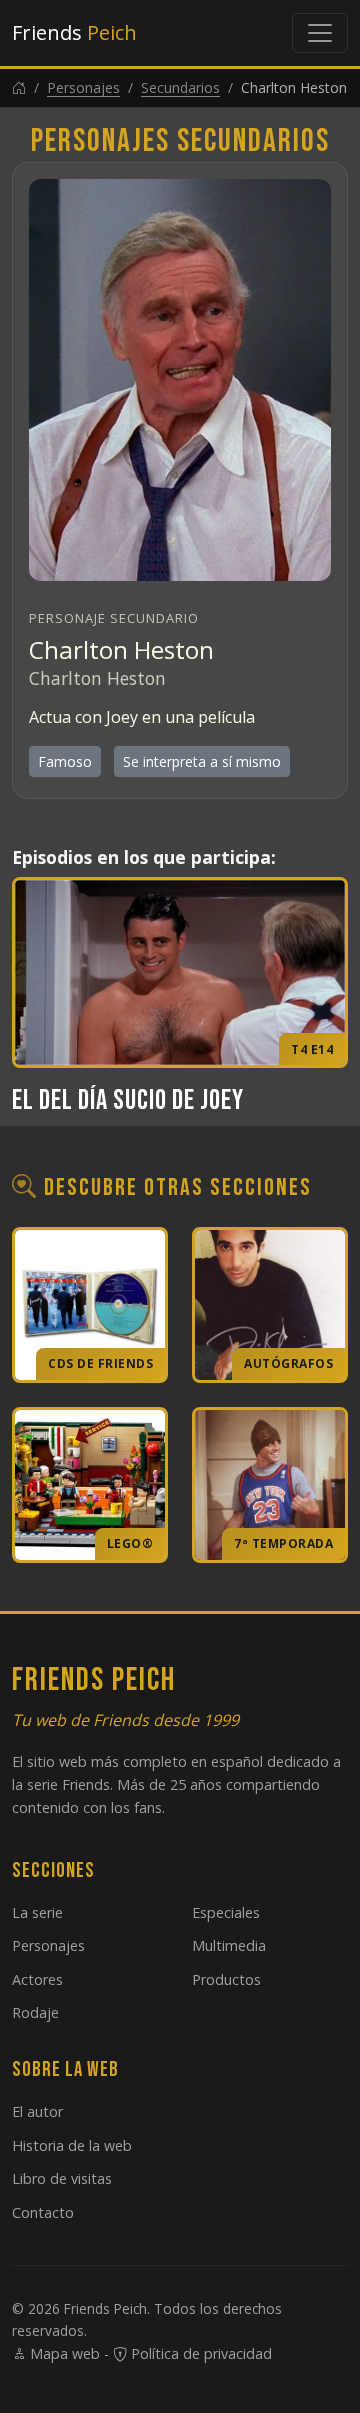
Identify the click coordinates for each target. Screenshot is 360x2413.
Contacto (43, 2212)
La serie (37, 1912)
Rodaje (35, 2012)
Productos (226, 1979)
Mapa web (63, 2353)
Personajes (83, 87)
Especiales (226, 1912)
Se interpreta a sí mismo (202, 761)
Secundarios (180, 87)
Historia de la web (72, 2145)
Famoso (65, 761)
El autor (37, 2111)
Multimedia (229, 1945)
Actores (37, 1979)
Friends (74, 32)
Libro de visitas (62, 2178)
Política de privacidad (199, 2353)
